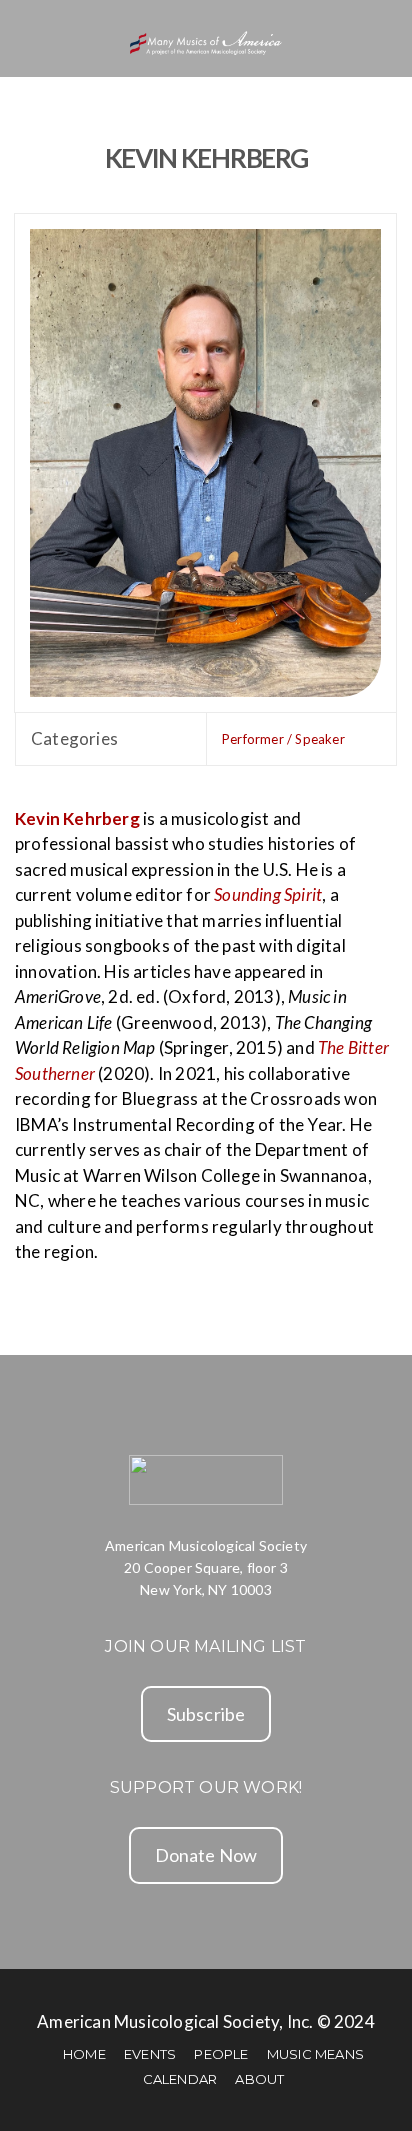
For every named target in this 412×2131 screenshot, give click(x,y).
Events (150, 2054)
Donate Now (206, 1855)
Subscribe (206, 1714)
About (259, 2079)
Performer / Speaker (283, 739)
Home (84, 2054)
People (221, 2054)
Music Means (315, 2054)
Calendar (180, 2079)
